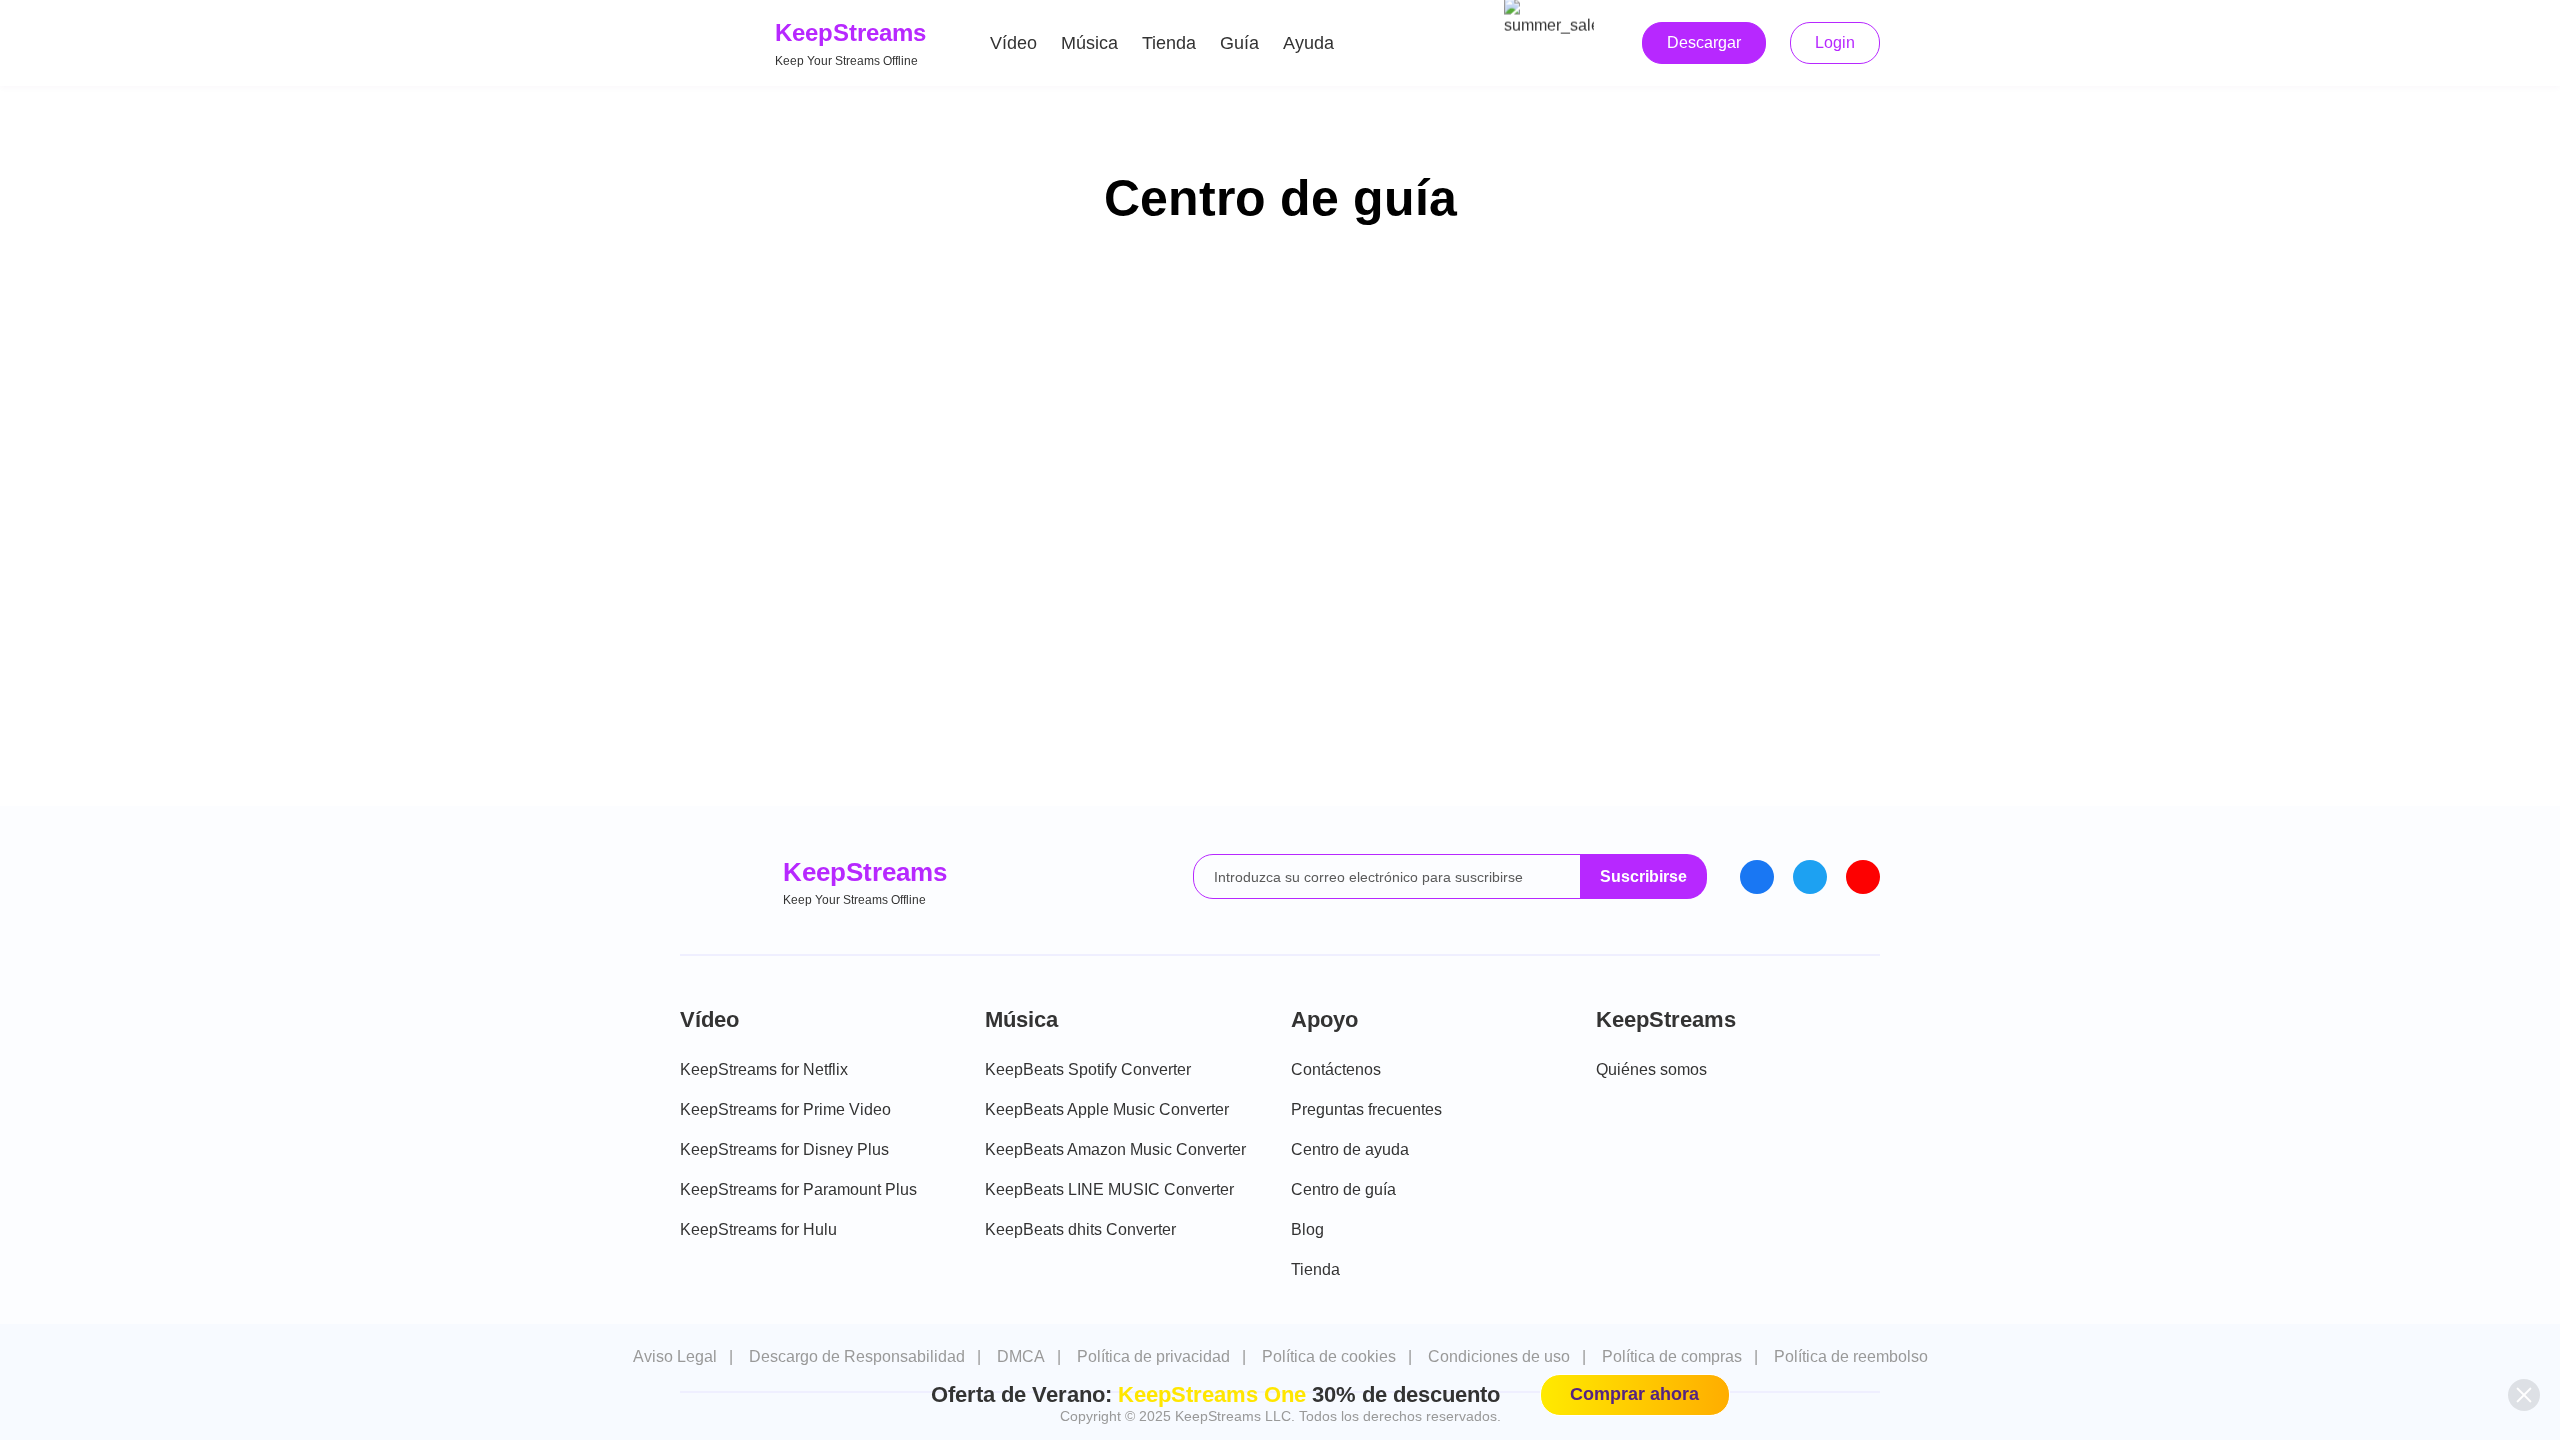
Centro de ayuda (1350, 1149)
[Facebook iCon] (1757, 877)
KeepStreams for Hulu (758, 1229)
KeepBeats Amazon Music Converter (1115, 1149)
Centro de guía (1343, 1189)
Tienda (1169, 43)
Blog (1307, 1229)
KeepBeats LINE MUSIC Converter (1109, 1189)
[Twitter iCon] (1810, 877)
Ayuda (1308, 43)
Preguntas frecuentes (1366, 1109)
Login (1835, 42)
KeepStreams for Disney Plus (784, 1149)
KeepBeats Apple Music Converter (1107, 1109)
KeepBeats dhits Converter (1080, 1229)
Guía (1239, 43)
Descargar (1704, 42)
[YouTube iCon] (1863, 877)
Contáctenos (1336, 1069)
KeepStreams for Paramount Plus (798, 1189)
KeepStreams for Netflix (764, 1069)
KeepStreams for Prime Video (785, 1109)
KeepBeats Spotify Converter (1088, 1069)
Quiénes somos (1651, 1069)
